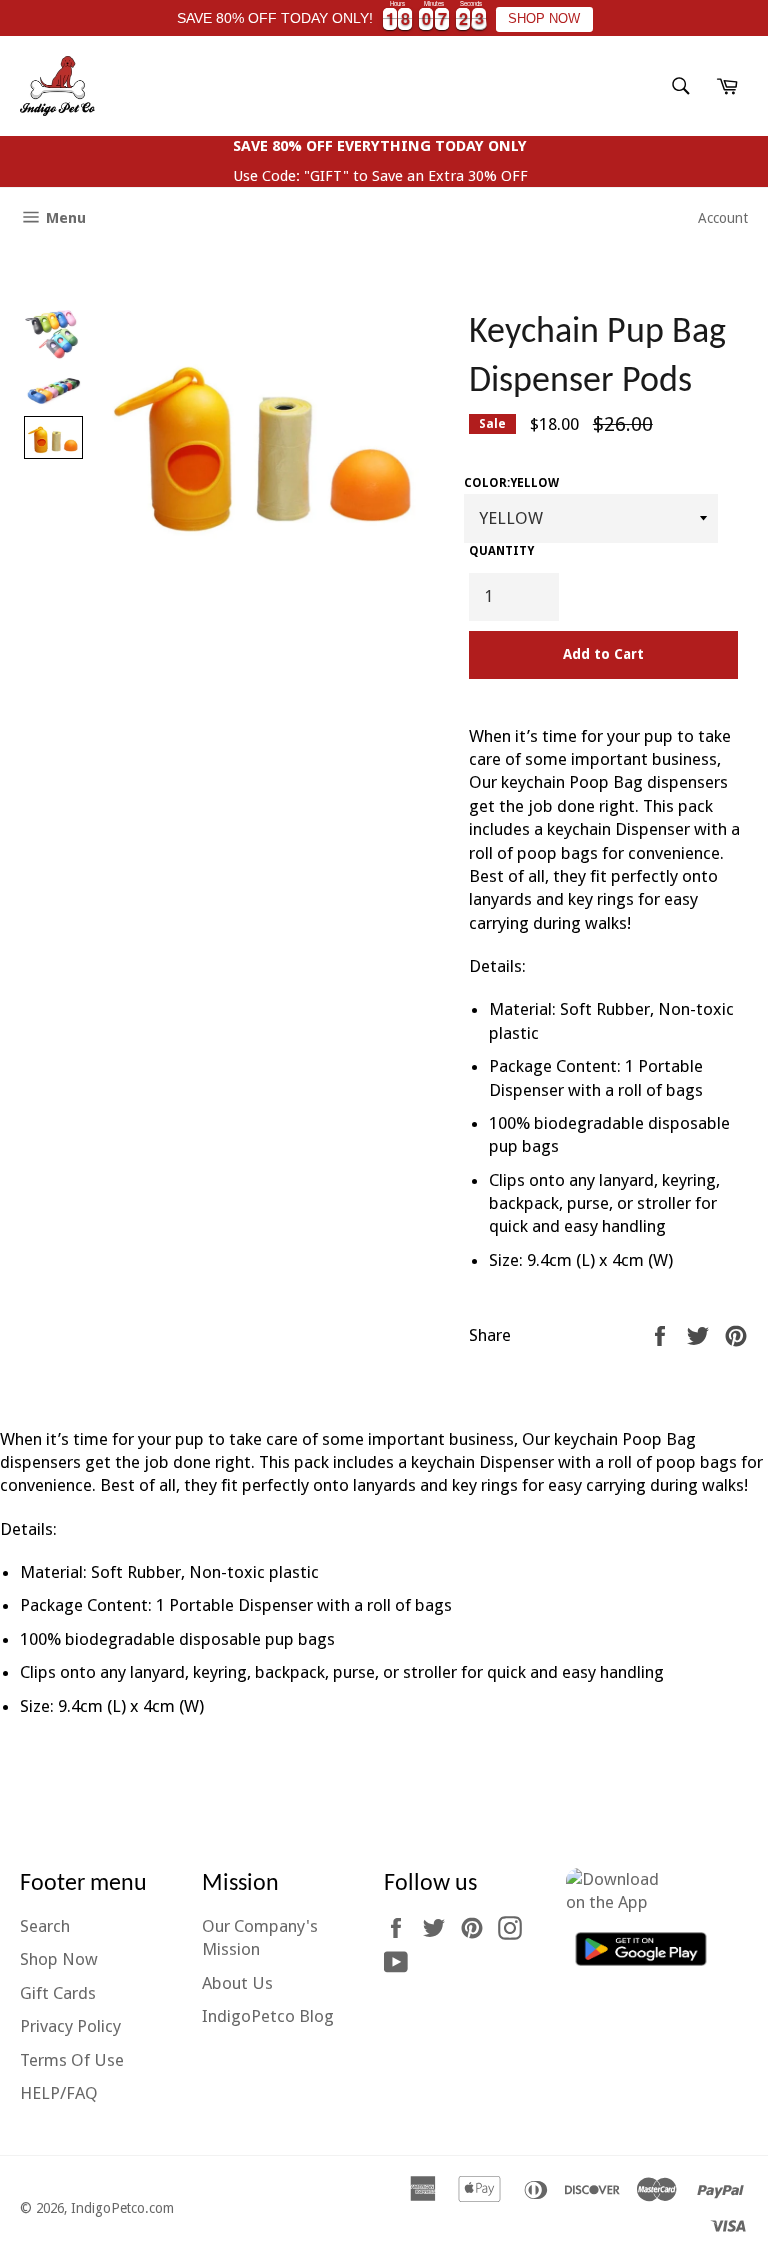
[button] (53, 337)
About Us (237, 1983)
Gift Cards (58, 1993)
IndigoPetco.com (122, 2208)
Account (723, 218)
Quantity (501, 551)
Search (45, 1926)
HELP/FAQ (59, 2093)
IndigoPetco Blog (268, 2016)
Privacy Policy (70, 2026)
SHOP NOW (544, 19)
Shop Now (59, 1959)
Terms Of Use (72, 2060)
